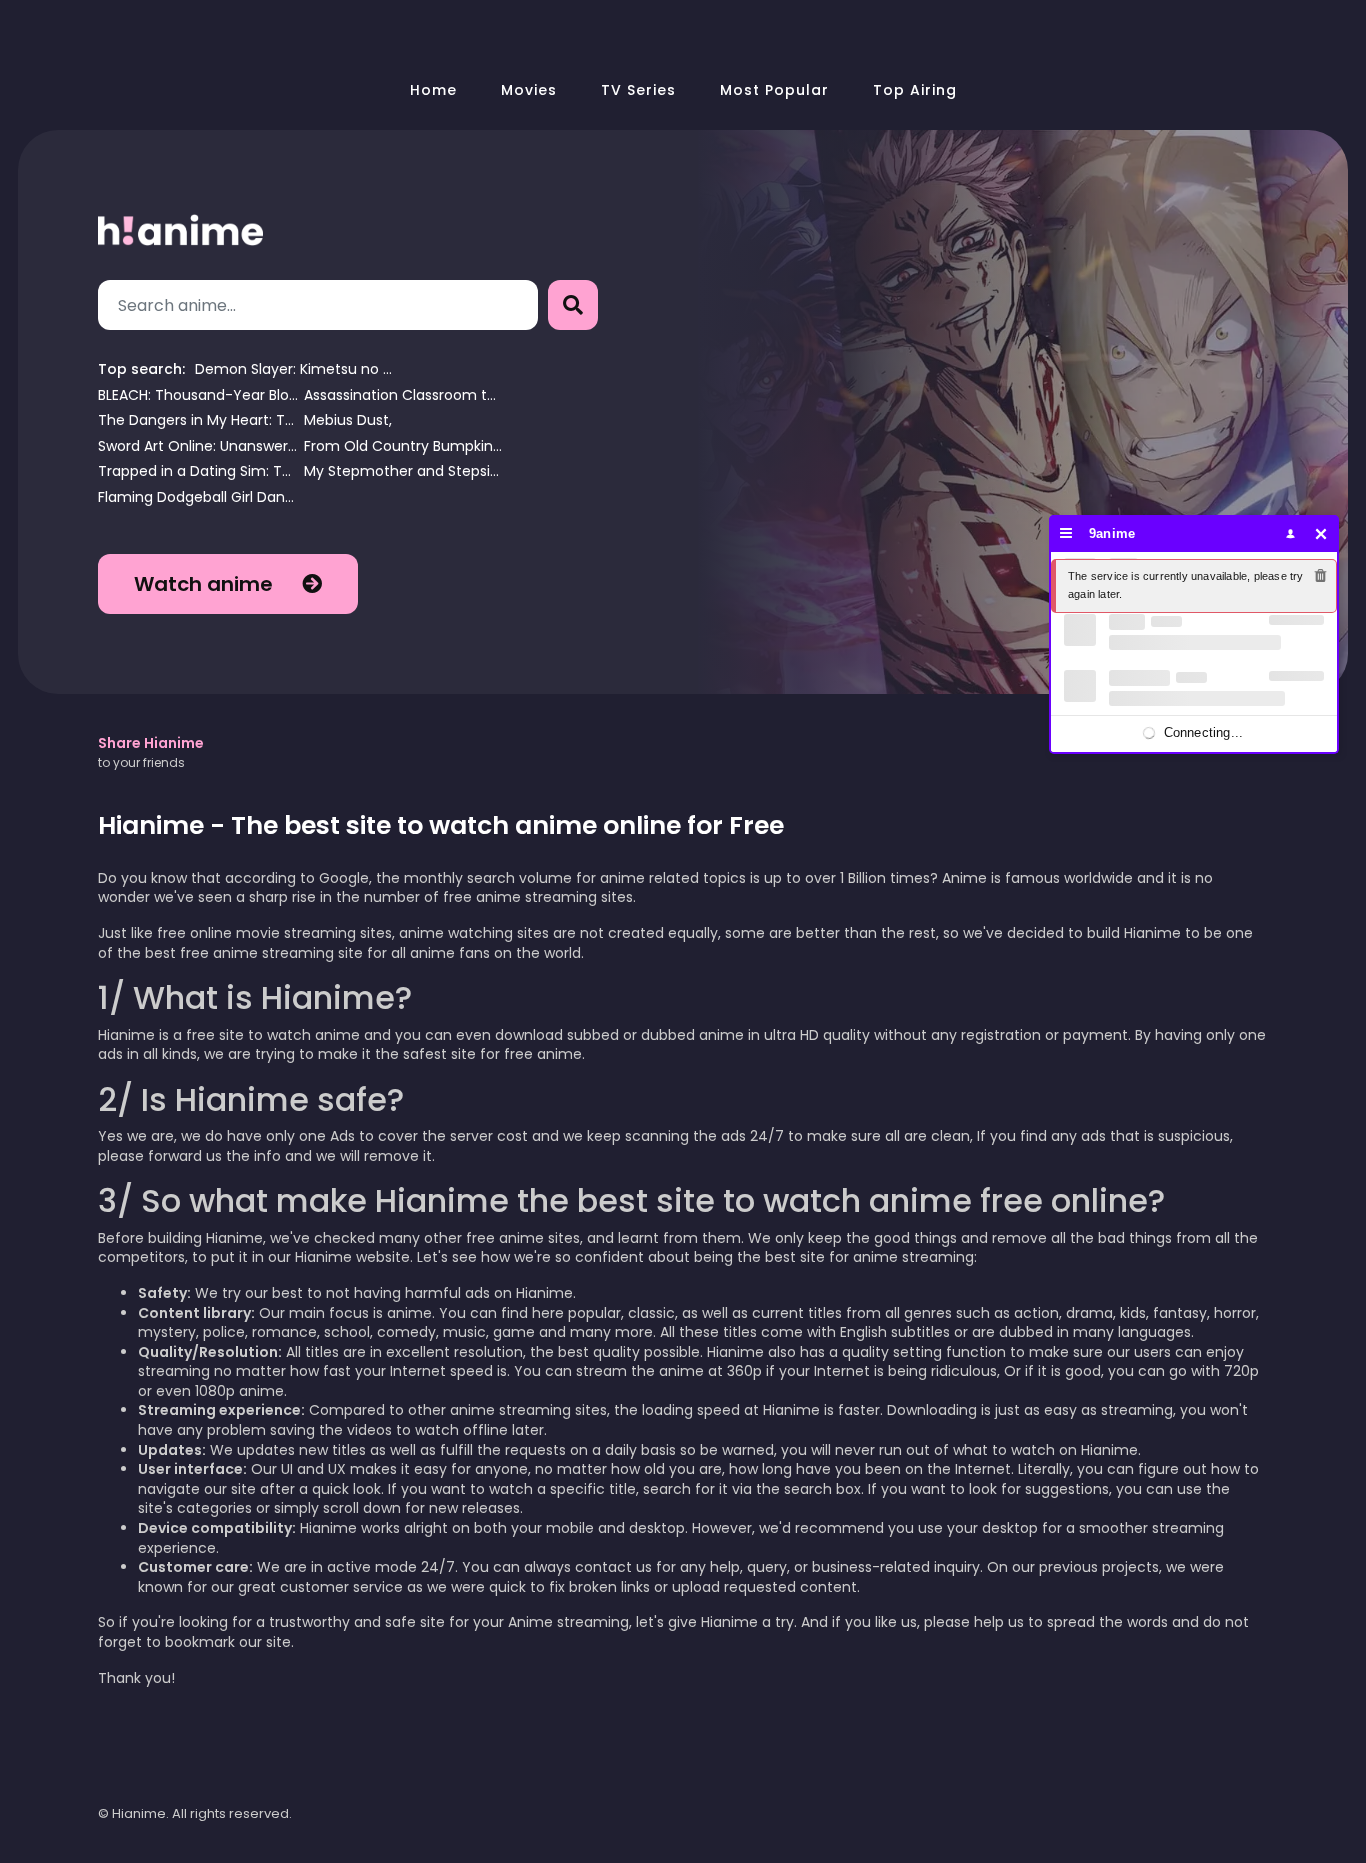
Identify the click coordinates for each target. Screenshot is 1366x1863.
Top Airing (915, 90)
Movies (529, 90)
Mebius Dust (346, 420)
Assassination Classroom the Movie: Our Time (404, 395)
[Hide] (1321, 533)
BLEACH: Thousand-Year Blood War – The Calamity (198, 395)
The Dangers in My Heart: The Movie (198, 420)
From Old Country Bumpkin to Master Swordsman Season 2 (404, 446)
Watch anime (206, 584)
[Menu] (1066, 533)
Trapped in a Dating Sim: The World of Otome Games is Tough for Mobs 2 (198, 471)
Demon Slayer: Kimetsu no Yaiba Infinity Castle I (295, 369)
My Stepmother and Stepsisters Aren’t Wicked (404, 471)
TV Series (638, 90)
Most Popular (774, 90)
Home (433, 90)
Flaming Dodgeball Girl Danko (198, 497)
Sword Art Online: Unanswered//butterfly (198, 446)
